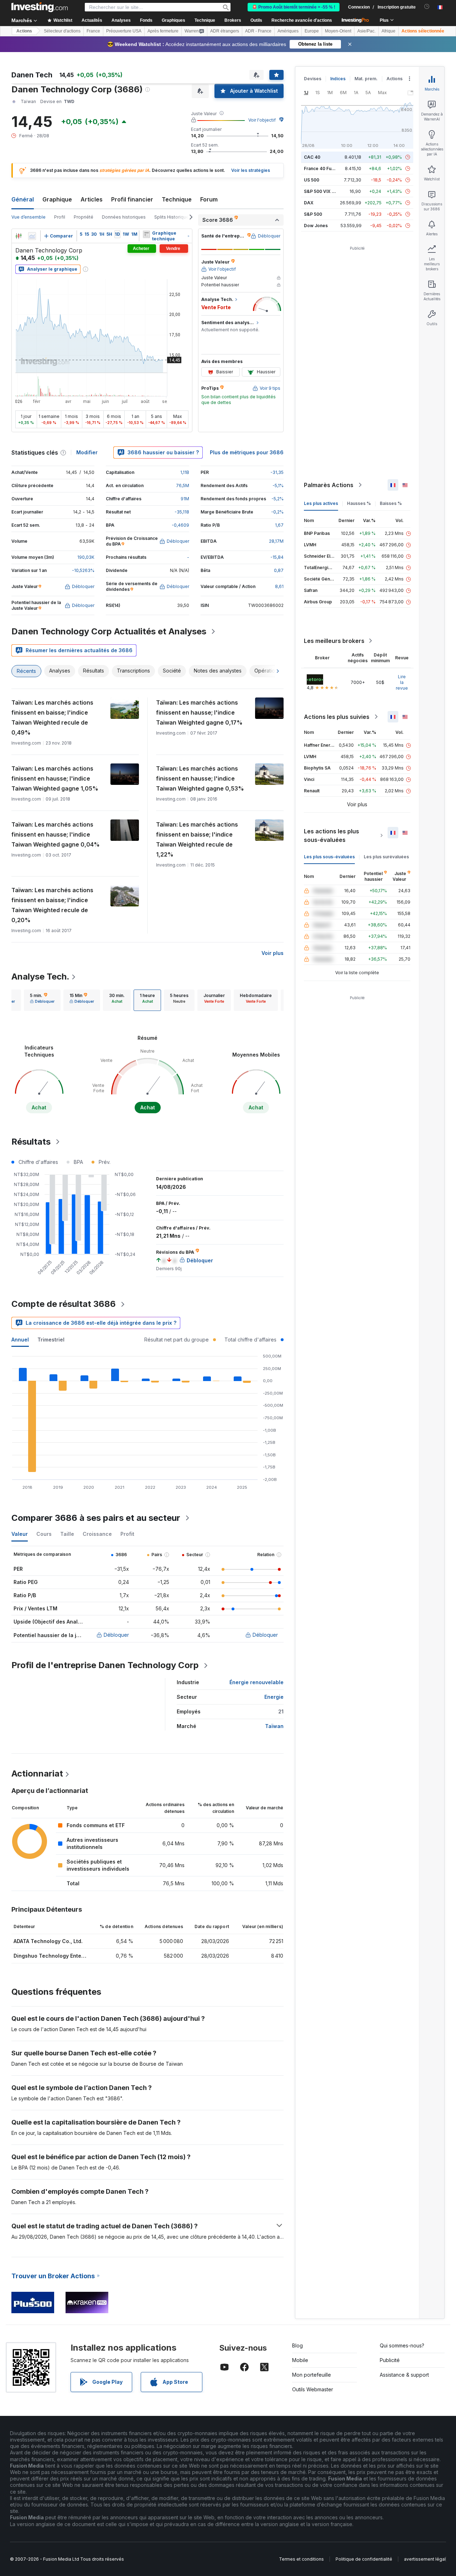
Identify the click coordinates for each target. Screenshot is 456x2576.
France (93, 31)
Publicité (390, 2360)
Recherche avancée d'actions (302, 20)
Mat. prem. (366, 79)
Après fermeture (163, 31)
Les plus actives (321, 503)
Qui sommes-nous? (402, 2345)
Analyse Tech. (40, 977)
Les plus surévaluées (386, 857)
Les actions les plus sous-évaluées (331, 835)
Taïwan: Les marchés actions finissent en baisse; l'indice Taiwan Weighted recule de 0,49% (52, 717)
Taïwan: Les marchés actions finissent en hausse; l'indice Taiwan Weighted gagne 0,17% (199, 712)
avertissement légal (425, 2559)
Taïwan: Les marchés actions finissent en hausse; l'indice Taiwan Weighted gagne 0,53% (200, 778)
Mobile (300, 2360)
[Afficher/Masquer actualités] (146, 234)
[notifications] (427, 7)
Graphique (57, 199)
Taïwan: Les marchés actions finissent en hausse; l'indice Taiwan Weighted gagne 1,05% (55, 778)
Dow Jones (316, 226)
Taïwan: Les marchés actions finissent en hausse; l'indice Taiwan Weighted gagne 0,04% (56, 834)
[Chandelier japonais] (19, 236)
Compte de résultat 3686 (64, 1304)
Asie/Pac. (366, 31)
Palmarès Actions (329, 485)
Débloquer (116, 1635)
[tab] (42, 1000)
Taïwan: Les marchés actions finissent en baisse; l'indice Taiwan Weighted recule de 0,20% (52, 905)
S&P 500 (313, 214)
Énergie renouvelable (256, 1682)
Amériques (288, 31)
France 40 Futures (323, 168)
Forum (209, 199)
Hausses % (359, 503)
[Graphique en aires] (32, 236)
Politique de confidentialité (364, 2559)
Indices (338, 79)
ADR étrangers (225, 31)
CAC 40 (312, 157)
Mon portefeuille (312, 2375)
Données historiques (124, 217)
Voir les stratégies (251, 170)
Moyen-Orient (338, 31)
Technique (177, 199)
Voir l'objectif (262, 120)
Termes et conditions (301, 2559)
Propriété (84, 217)
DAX (309, 203)
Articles (92, 199)
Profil (60, 217)
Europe (312, 31)
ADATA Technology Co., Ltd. (48, 1941)
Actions (24, 31)
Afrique (388, 31)
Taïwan (274, 1726)
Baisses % (391, 503)
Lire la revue (402, 682)
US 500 (312, 180)
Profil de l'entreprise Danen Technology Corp (105, 1665)
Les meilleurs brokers (334, 641)
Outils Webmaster (313, 2389)
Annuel (20, 1340)
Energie (274, 1697)
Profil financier (132, 199)
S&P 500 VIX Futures (326, 191)
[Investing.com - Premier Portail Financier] (40, 7)
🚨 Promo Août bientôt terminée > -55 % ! (294, 7)
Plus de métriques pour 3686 (247, 452)
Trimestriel (51, 1340)
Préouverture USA (124, 31)
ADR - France (258, 31)
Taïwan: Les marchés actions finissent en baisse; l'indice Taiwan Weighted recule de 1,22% (197, 839)
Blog (297, 2345)
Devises (313, 79)
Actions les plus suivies (337, 717)
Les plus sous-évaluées (329, 857)
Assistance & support (404, 2375)
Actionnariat (37, 1773)
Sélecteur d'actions (62, 31)
